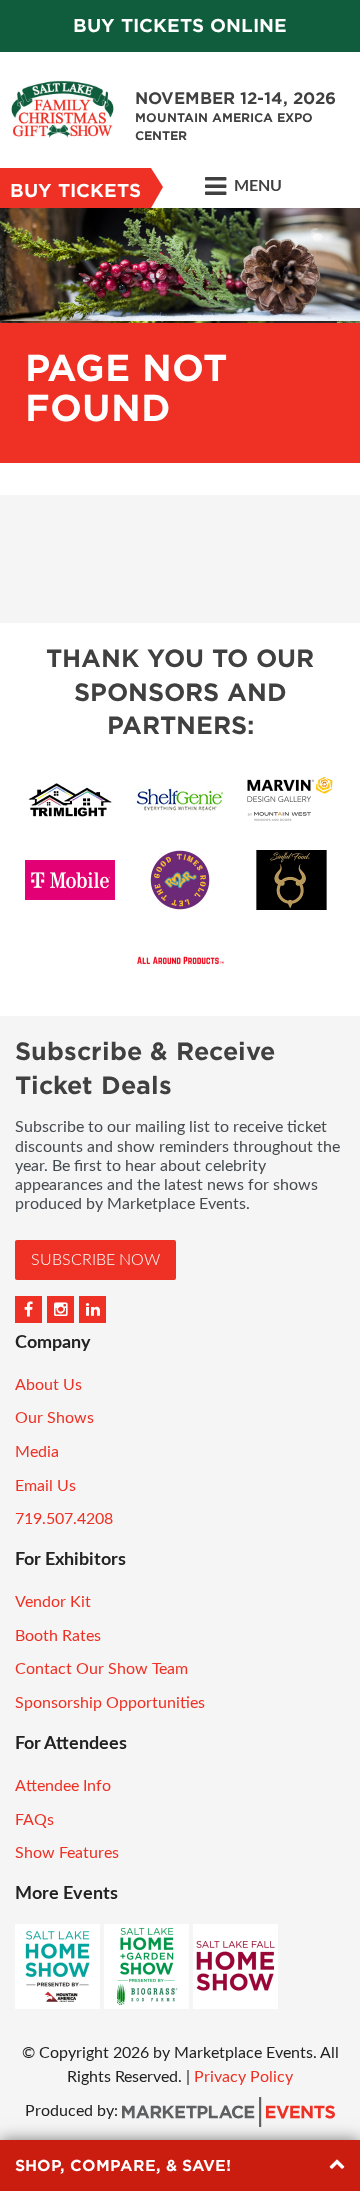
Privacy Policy (243, 2077)
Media (37, 1452)
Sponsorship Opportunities (110, 1703)
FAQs (34, 1820)
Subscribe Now (95, 1260)
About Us (48, 1385)
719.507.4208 (64, 1519)
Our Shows (54, 1418)
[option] (180, 335)
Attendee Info (63, 1786)
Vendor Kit (53, 1602)
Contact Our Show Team (101, 1669)
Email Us (45, 1486)
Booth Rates (58, 1636)
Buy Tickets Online (180, 25)
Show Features (67, 1853)
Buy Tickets (75, 190)
